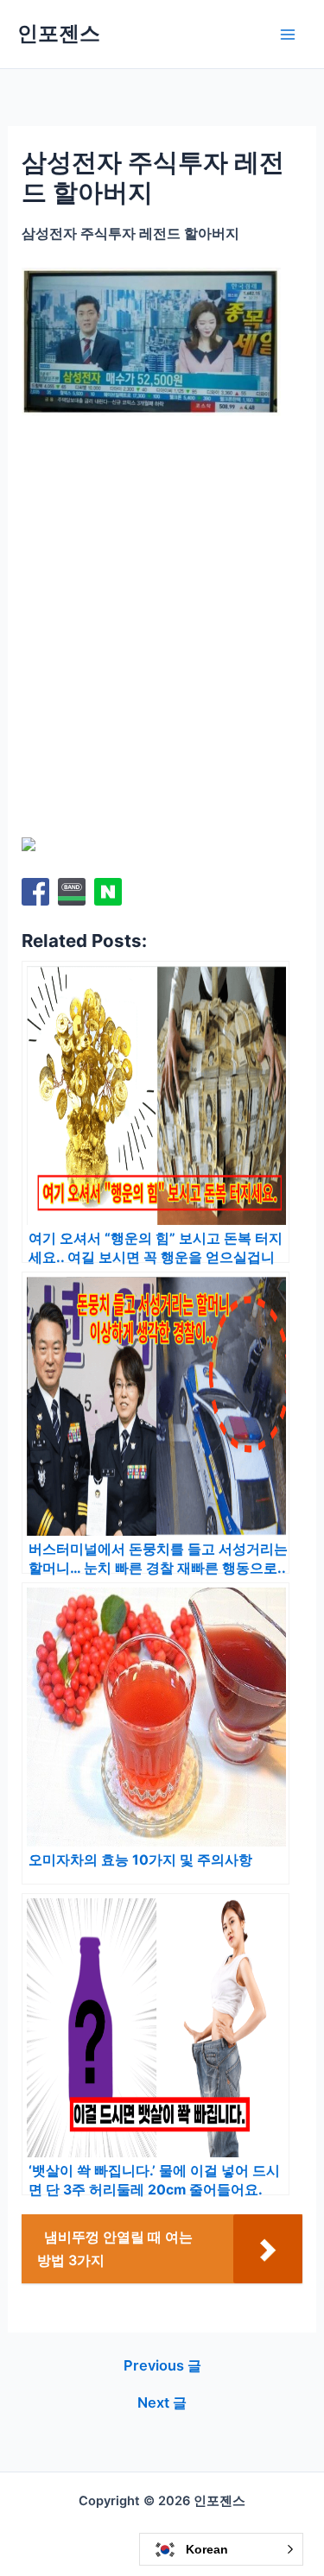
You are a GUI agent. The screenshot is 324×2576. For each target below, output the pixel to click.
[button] (221, 2549)
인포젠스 (59, 33)
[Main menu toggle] (287, 34)
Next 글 (162, 2402)
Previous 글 (162, 2365)
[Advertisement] (162, 601)
